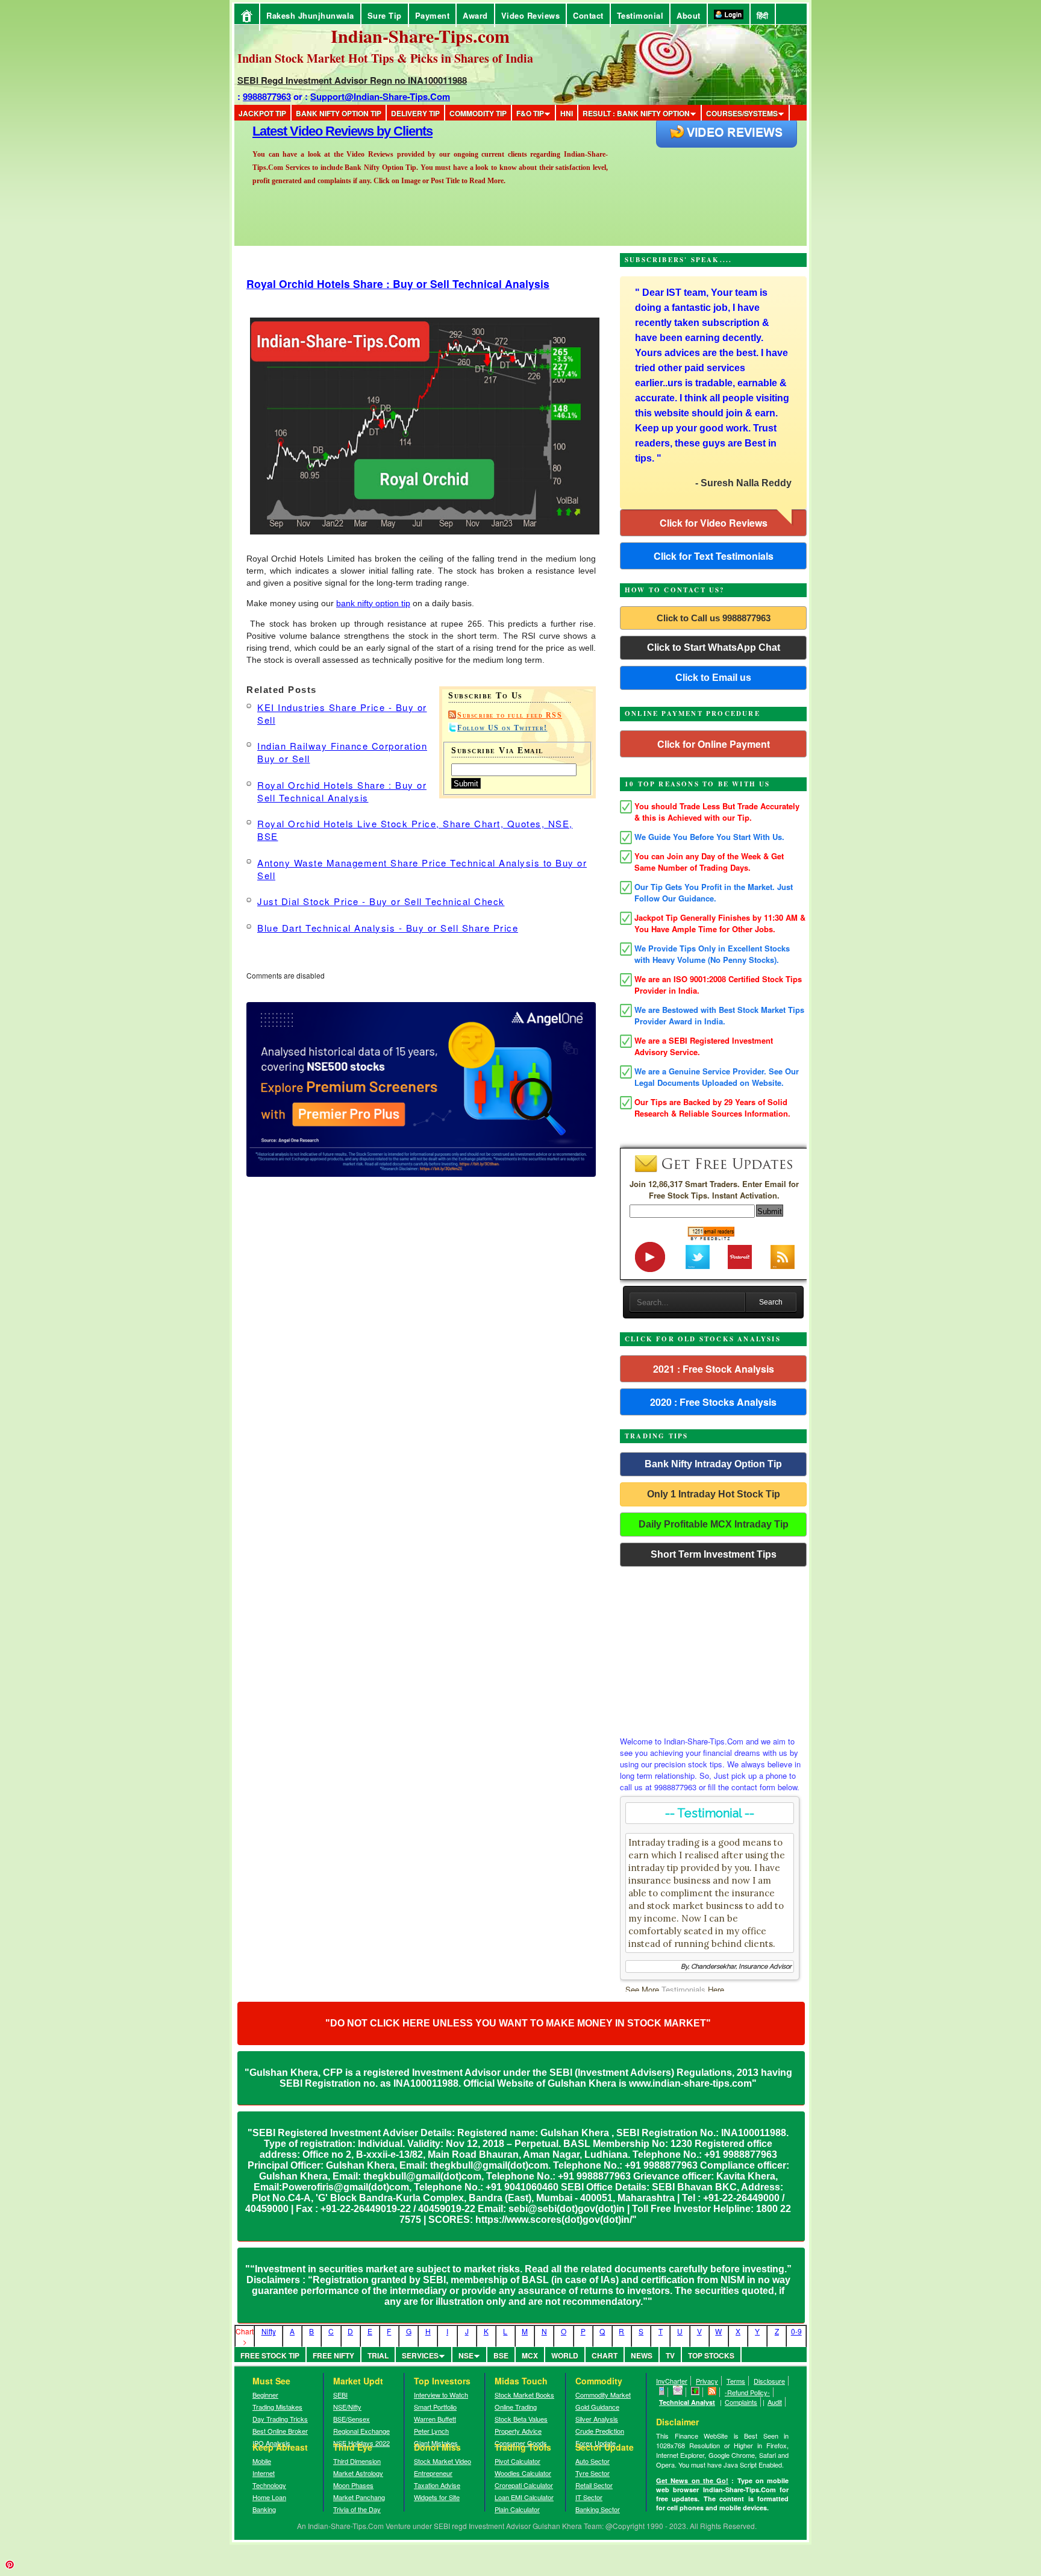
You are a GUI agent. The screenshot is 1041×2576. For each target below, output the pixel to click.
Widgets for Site (437, 2497)
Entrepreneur (433, 2473)
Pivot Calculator (517, 2461)
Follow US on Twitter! (502, 728)
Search (771, 1302)
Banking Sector (598, 2509)
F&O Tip (530, 113)
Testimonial (640, 15)
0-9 (796, 2331)
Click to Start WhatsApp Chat (714, 647)
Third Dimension (357, 2461)
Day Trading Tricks (280, 2419)
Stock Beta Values (521, 2419)
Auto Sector (592, 2461)
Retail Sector (594, 2485)
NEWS (642, 2355)
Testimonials (683, 1989)
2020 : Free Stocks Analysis (713, 1402)
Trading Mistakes (277, 2407)
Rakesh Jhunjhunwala (310, 15)
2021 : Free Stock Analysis (714, 1369)
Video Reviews (531, 15)
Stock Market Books (524, 2395)
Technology (269, 2485)
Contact (588, 15)
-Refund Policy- (747, 2392)
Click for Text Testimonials (714, 556)
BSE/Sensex (352, 2419)
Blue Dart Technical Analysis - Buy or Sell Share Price (388, 928)
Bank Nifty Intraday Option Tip (713, 1464)
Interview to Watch (441, 2395)
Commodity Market (603, 2395)
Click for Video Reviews (714, 523)
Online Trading (516, 2407)
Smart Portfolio (435, 2407)
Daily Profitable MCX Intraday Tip (714, 1524)
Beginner (265, 2395)
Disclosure (769, 2381)
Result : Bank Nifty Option (636, 113)
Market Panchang (359, 2497)
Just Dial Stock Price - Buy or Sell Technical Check (381, 901)
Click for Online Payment (714, 744)
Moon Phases (353, 2485)
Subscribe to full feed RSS (510, 715)
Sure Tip (385, 15)
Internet (264, 2473)
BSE (501, 2355)
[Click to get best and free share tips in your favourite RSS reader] (712, 2392)
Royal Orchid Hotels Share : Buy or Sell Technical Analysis (398, 284)
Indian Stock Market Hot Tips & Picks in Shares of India (385, 58)
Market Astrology (358, 2473)
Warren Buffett (435, 2419)
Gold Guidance (597, 2407)
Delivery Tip (415, 113)
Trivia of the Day (357, 2509)
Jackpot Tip (262, 113)
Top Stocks (711, 2355)
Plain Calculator (517, 2509)
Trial (378, 2355)
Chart (605, 2355)
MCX (530, 2355)
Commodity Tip (478, 113)
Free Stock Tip (270, 2355)
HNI (567, 113)
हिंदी (763, 15)
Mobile (262, 2461)
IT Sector (589, 2497)
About (689, 15)
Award (475, 15)
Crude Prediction (600, 2431)
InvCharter (672, 2381)
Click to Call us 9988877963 (714, 618)
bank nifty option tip (373, 603)
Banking (264, 2509)
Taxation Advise (437, 2485)
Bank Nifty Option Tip (339, 113)
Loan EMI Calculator (524, 2497)
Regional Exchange (361, 2431)
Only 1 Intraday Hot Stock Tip (714, 1494)
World (565, 2355)
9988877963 (267, 96)
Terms (736, 2381)
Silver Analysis (597, 2419)
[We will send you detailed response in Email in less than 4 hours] (678, 2392)
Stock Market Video (442, 2461)
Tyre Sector (592, 2473)
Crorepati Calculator (524, 2485)
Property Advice (518, 2431)
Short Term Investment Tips (714, 1554)
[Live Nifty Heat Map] (696, 2392)
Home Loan (269, 2497)
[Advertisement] (713, 1648)
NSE (466, 2355)
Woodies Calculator (523, 2473)
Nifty (269, 2331)
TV (670, 2355)
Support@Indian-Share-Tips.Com (380, 96)
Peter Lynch (431, 2431)
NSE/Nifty (347, 2407)
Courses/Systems (742, 113)
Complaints (741, 2402)
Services (420, 2355)
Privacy (707, 2381)
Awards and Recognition (322, 131)
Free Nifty (333, 2355)
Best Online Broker (280, 2431)
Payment (433, 15)
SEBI (340, 2395)
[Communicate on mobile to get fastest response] (662, 2392)
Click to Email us (713, 678)
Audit (775, 2402)
